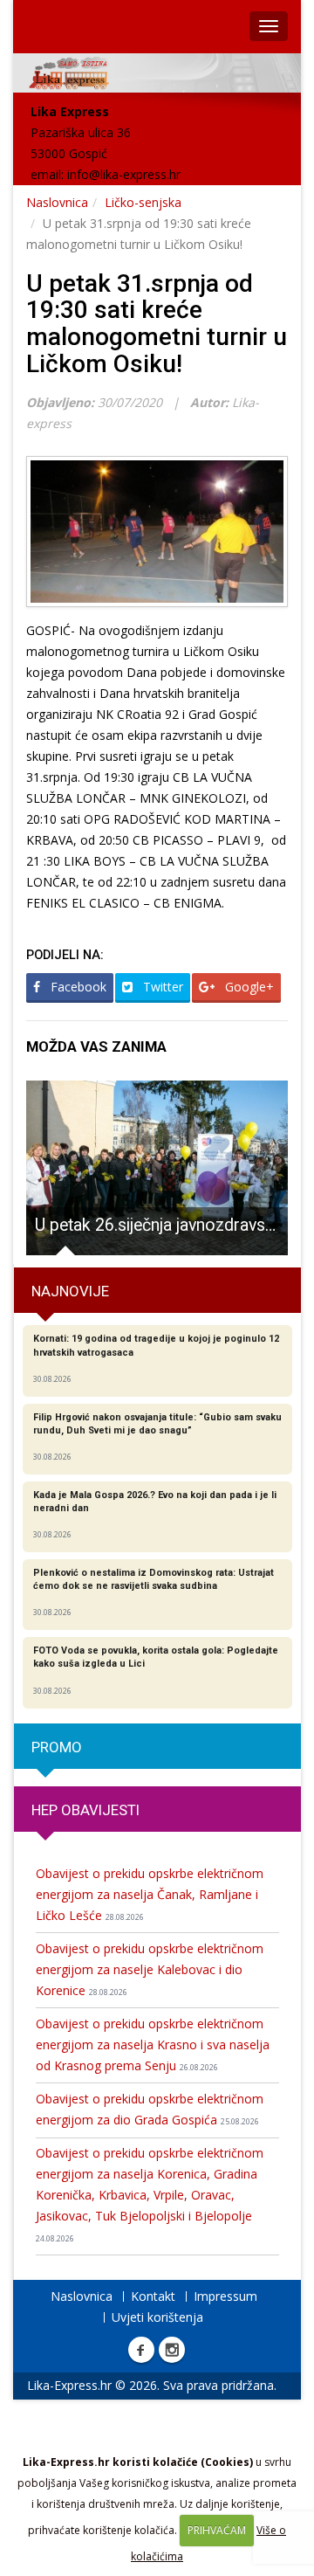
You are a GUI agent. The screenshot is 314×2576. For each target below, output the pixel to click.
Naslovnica (57, 202)
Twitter (161, 987)
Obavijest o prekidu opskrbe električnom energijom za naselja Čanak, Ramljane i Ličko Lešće (150, 1894)
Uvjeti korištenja (157, 2317)
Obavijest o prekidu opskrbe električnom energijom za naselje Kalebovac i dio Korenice (150, 1969)
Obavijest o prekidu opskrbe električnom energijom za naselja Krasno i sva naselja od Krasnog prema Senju (153, 2044)
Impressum (225, 2296)
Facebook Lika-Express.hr (141, 2350)
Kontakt (153, 2296)
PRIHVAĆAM (217, 2530)
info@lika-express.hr (124, 174)
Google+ (248, 987)
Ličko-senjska (143, 202)
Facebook (77, 987)
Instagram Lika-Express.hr (172, 2350)
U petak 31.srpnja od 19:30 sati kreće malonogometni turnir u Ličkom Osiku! (157, 324)
